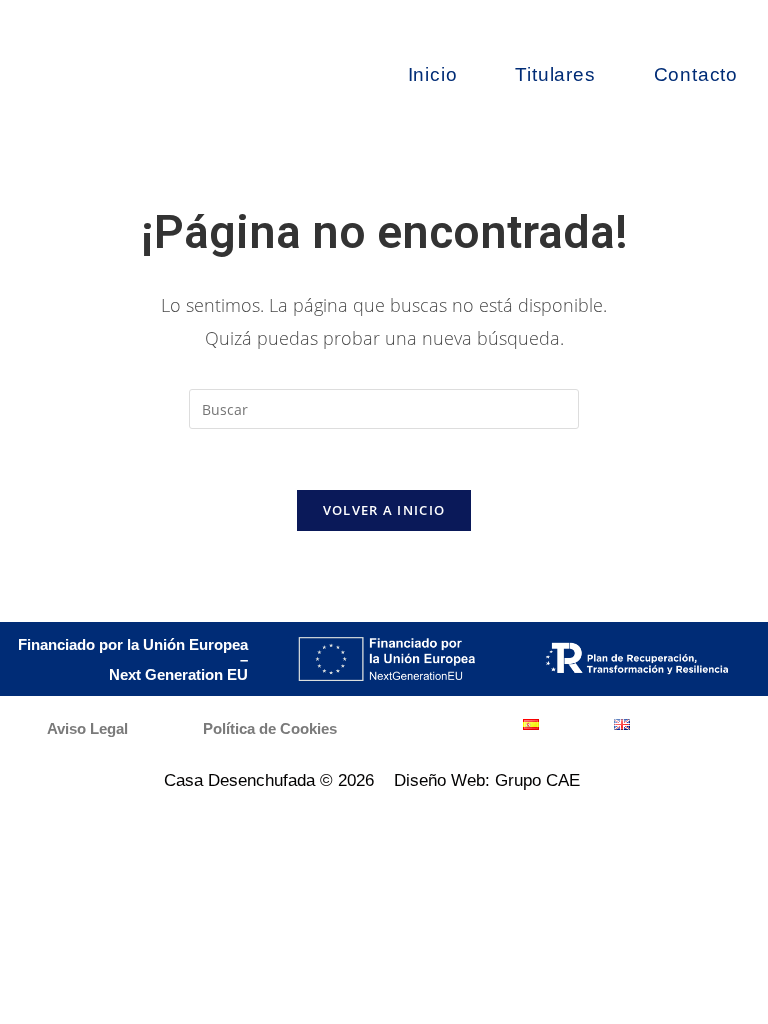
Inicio (433, 74)
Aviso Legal (87, 728)
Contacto (696, 74)
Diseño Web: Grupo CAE (487, 780)
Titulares (555, 74)
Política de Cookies (270, 728)
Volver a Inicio (384, 510)
